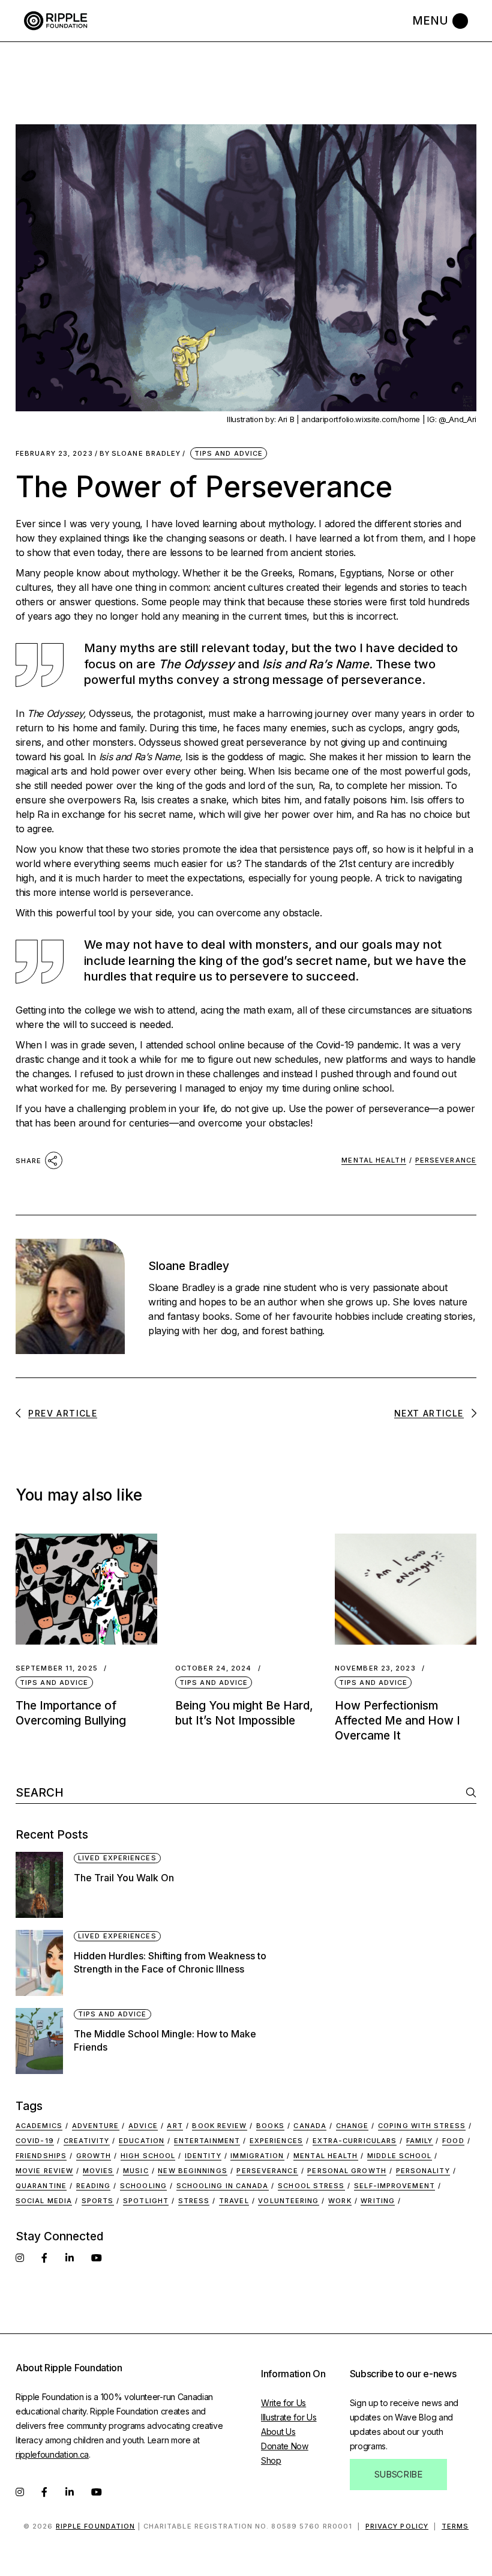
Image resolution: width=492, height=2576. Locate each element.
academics (39, 2126)
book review (219, 2126)
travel (234, 2201)
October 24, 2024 (214, 1668)
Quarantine (41, 2186)
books (270, 2126)
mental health (373, 1160)
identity (203, 2156)
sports (98, 2201)
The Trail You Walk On (124, 1878)
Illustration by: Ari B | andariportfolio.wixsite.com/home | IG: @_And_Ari (352, 419)
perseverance (446, 1160)
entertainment (207, 2141)
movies (98, 2171)
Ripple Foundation (96, 2526)
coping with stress (422, 2126)
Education (142, 2141)
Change (352, 2126)
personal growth (347, 2171)
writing (378, 2201)
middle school (399, 2156)
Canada (310, 2126)
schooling (143, 2186)
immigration (257, 2156)
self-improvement (394, 2186)
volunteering (288, 2201)
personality (423, 2171)
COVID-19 (35, 2141)
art (175, 2126)
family (420, 2141)
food (453, 2141)
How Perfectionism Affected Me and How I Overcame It (397, 1721)
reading (94, 2186)
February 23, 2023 (54, 454)
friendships (41, 2156)
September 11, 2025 (57, 1668)
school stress (311, 2186)
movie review (44, 2171)
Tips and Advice (229, 453)
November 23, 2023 (375, 1668)
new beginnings (192, 2171)
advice (143, 2126)
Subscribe (398, 2474)
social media (44, 2201)
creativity (87, 2141)
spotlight (146, 2201)
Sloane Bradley (140, 454)
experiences (276, 2141)
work (340, 2201)
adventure (96, 2126)
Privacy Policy (397, 2526)
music (136, 2171)
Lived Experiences (117, 1858)
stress (194, 2201)
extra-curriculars (355, 2141)
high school (148, 2156)
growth (94, 2156)
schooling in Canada (223, 2186)
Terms (455, 2526)
